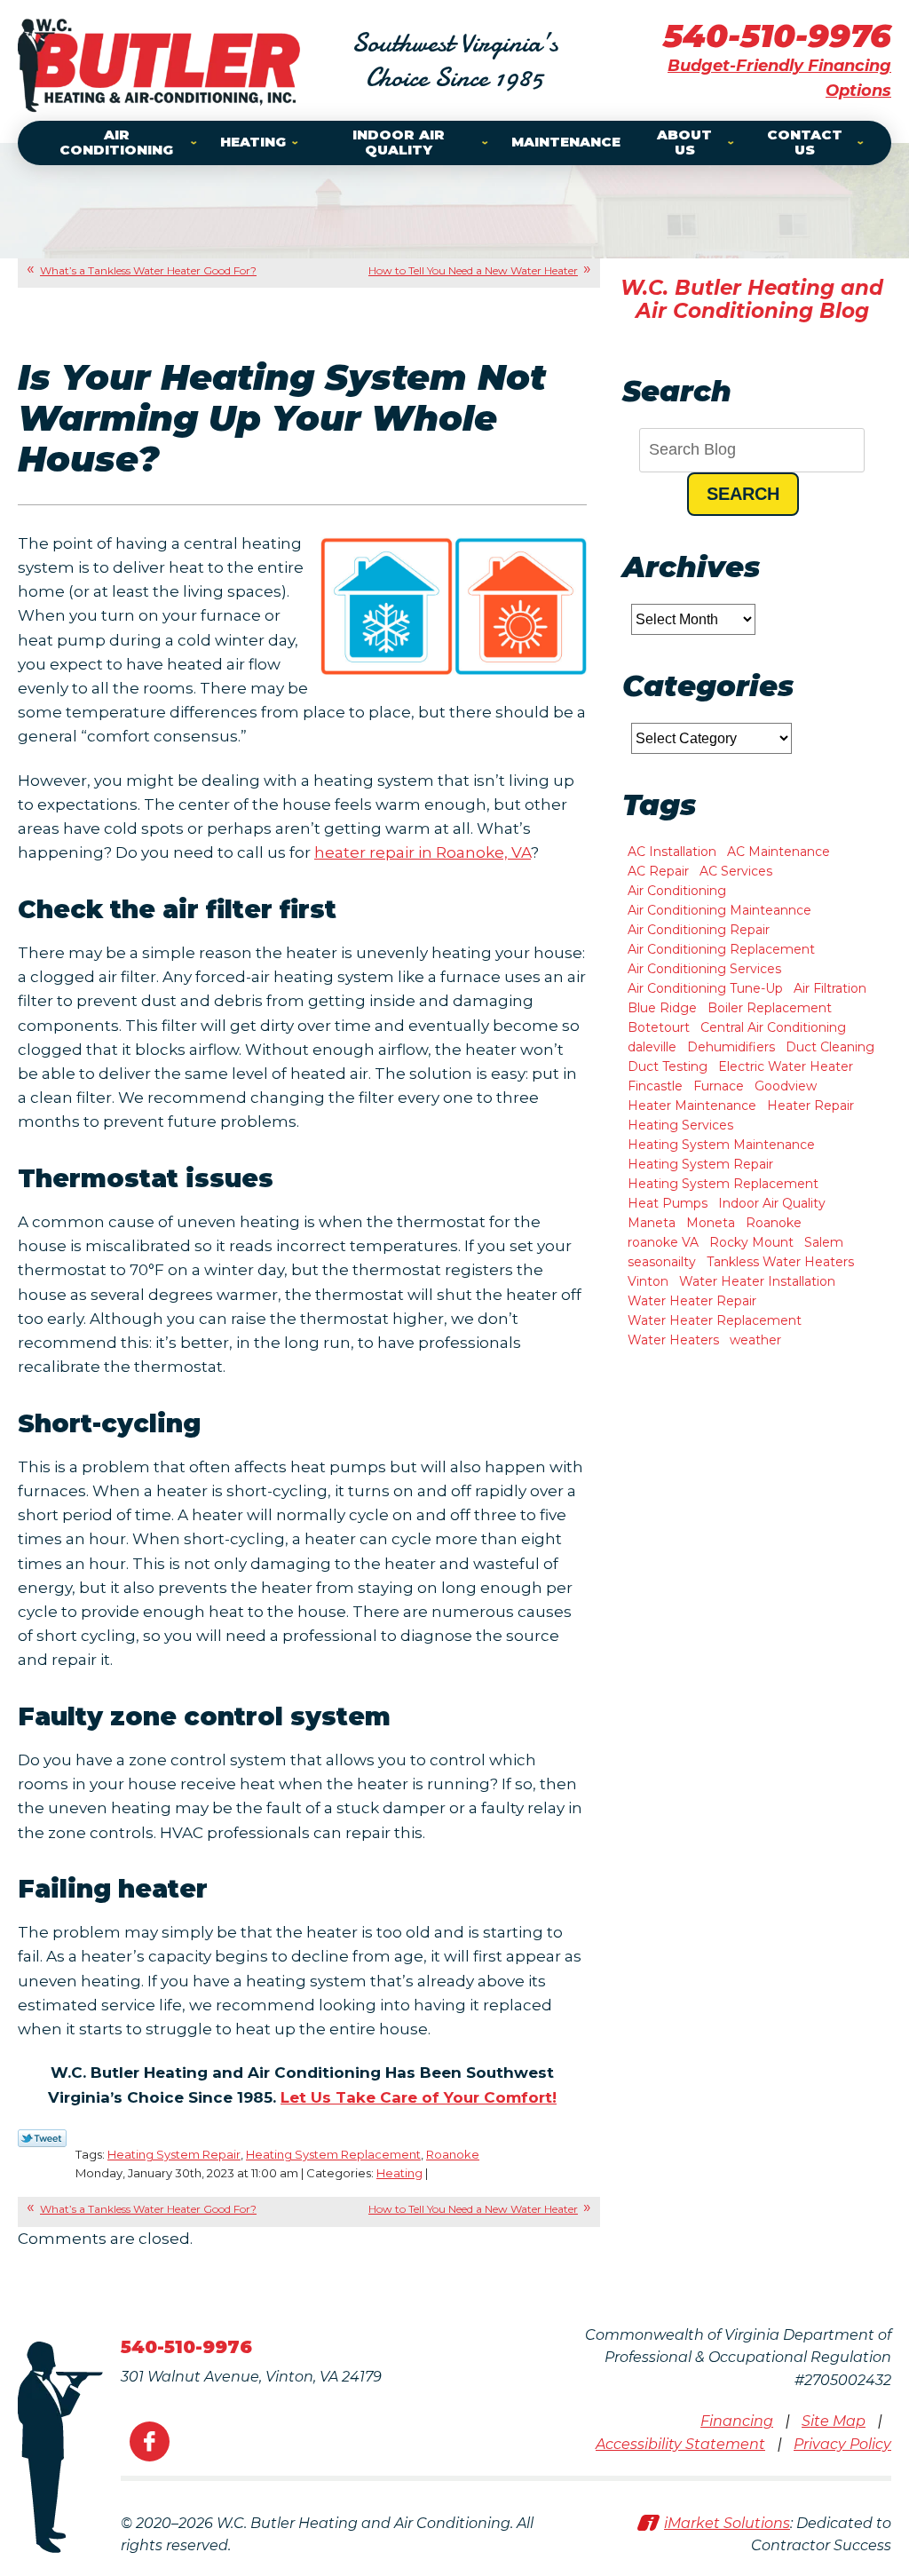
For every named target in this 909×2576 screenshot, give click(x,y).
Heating (399, 2173)
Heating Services (680, 1125)
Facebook (150, 2441)
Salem (824, 1242)
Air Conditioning (677, 891)
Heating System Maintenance (721, 1145)
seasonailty (662, 1262)
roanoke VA (663, 1242)
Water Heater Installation (757, 1281)
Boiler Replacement (770, 1008)
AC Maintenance (779, 852)
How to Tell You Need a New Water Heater (473, 270)
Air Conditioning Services (704, 969)
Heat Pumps (668, 1203)
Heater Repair (810, 1106)
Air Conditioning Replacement (721, 949)
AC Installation (672, 852)
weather (755, 1340)
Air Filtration (830, 988)
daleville (652, 1047)
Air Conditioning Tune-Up (705, 988)
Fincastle (655, 1086)
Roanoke (453, 2154)
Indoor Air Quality (772, 1203)
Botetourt (659, 1027)
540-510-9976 (777, 36)
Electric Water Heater (786, 1066)
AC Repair (658, 871)
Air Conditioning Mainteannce (719, 910)
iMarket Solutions (727, 2523)
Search (743, 494)
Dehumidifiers (731, 1047)
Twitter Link (42, 2138)
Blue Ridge (662, 1008)
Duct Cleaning (830, 1047)
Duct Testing (668, 1066)
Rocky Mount (751, 1242)
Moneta (711, 1223)
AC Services (736, 871)
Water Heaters (673, 1340)
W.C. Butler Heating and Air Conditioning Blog (752, 299)
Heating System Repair (174, 2154)
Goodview (786, 1086)
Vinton (648, 1281)
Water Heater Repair (692, 1301)
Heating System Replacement (333, 2154)
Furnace (719, 1086)
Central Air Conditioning (773, 1027)
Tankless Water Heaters (780, 1262)
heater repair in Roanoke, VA (423, 852)
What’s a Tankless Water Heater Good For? (148, 270)
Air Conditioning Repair (699, 930)
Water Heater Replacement (715, 1320)
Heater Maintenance (692, 1106)
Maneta (652, 1223)
